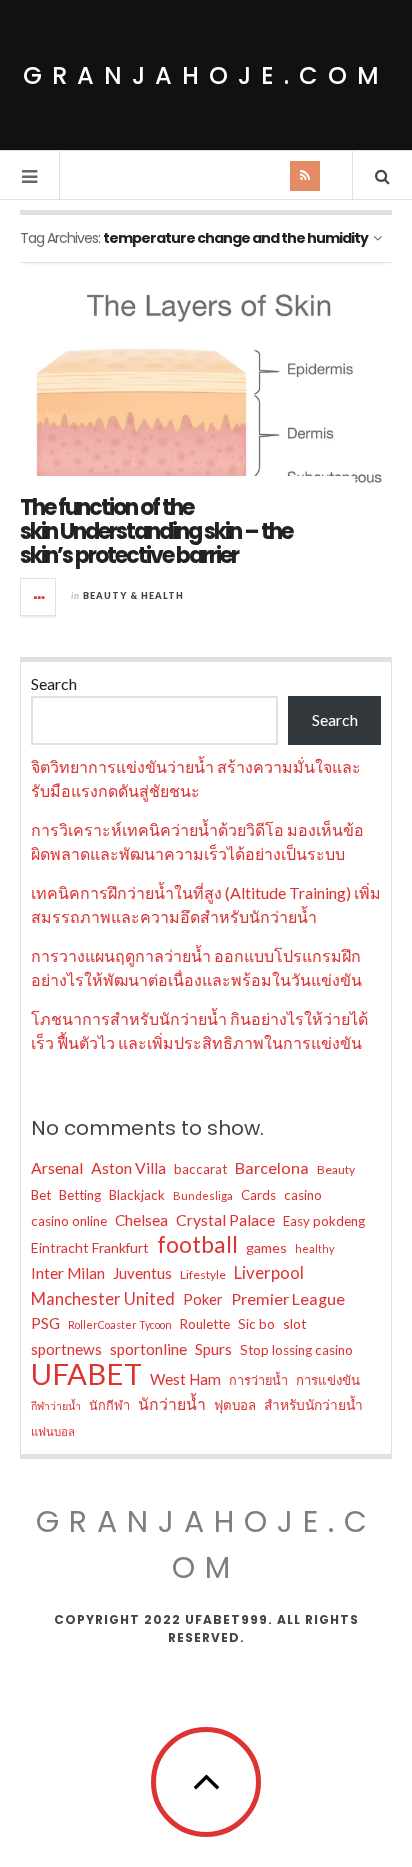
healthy (314, 1248)
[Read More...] (39, 597)
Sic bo (256, 1324)
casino (303, 1195)
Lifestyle (203, 1274)
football (197, 1245)
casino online (69, 1221)
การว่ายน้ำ (258, 1380)
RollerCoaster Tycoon (120, 1324)
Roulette (205, 1324)
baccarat (200, 1169)
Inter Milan (68, 1273)
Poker (203, 1299)
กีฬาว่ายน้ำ (56, 1405)
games (266, 1247)
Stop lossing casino (296, 1350)
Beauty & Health (133, 595)
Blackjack (137, 1195)
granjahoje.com (206, 75)
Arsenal (57, 1167)
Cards (258, 1195)
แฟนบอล (53, 1431)
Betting (80, 1195)
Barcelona (272, 1167)
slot (295, 1323)
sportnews (66, 1349)
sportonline (148, 1349)
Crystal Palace (225, 1219)
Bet (41, 1195)
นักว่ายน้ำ (172, 1403)
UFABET (86, 1374)
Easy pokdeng (324, 1221)
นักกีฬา (109, 1405)
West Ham (185, 1379)
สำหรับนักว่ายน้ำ (313, 1404)
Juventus (142, 1273)
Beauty (336, 1169)
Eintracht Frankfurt (90, 1247)
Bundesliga (203, 1195)
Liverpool (269, 1272)
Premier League (288, 1298)
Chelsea (141, 1220)
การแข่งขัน (328, 1380)
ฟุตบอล (235, 1405)
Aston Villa (128, 1167)
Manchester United (103, 1299)
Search (54, 683)
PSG (45, 1323)
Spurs (213, 1349)
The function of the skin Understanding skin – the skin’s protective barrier (156, 531)
